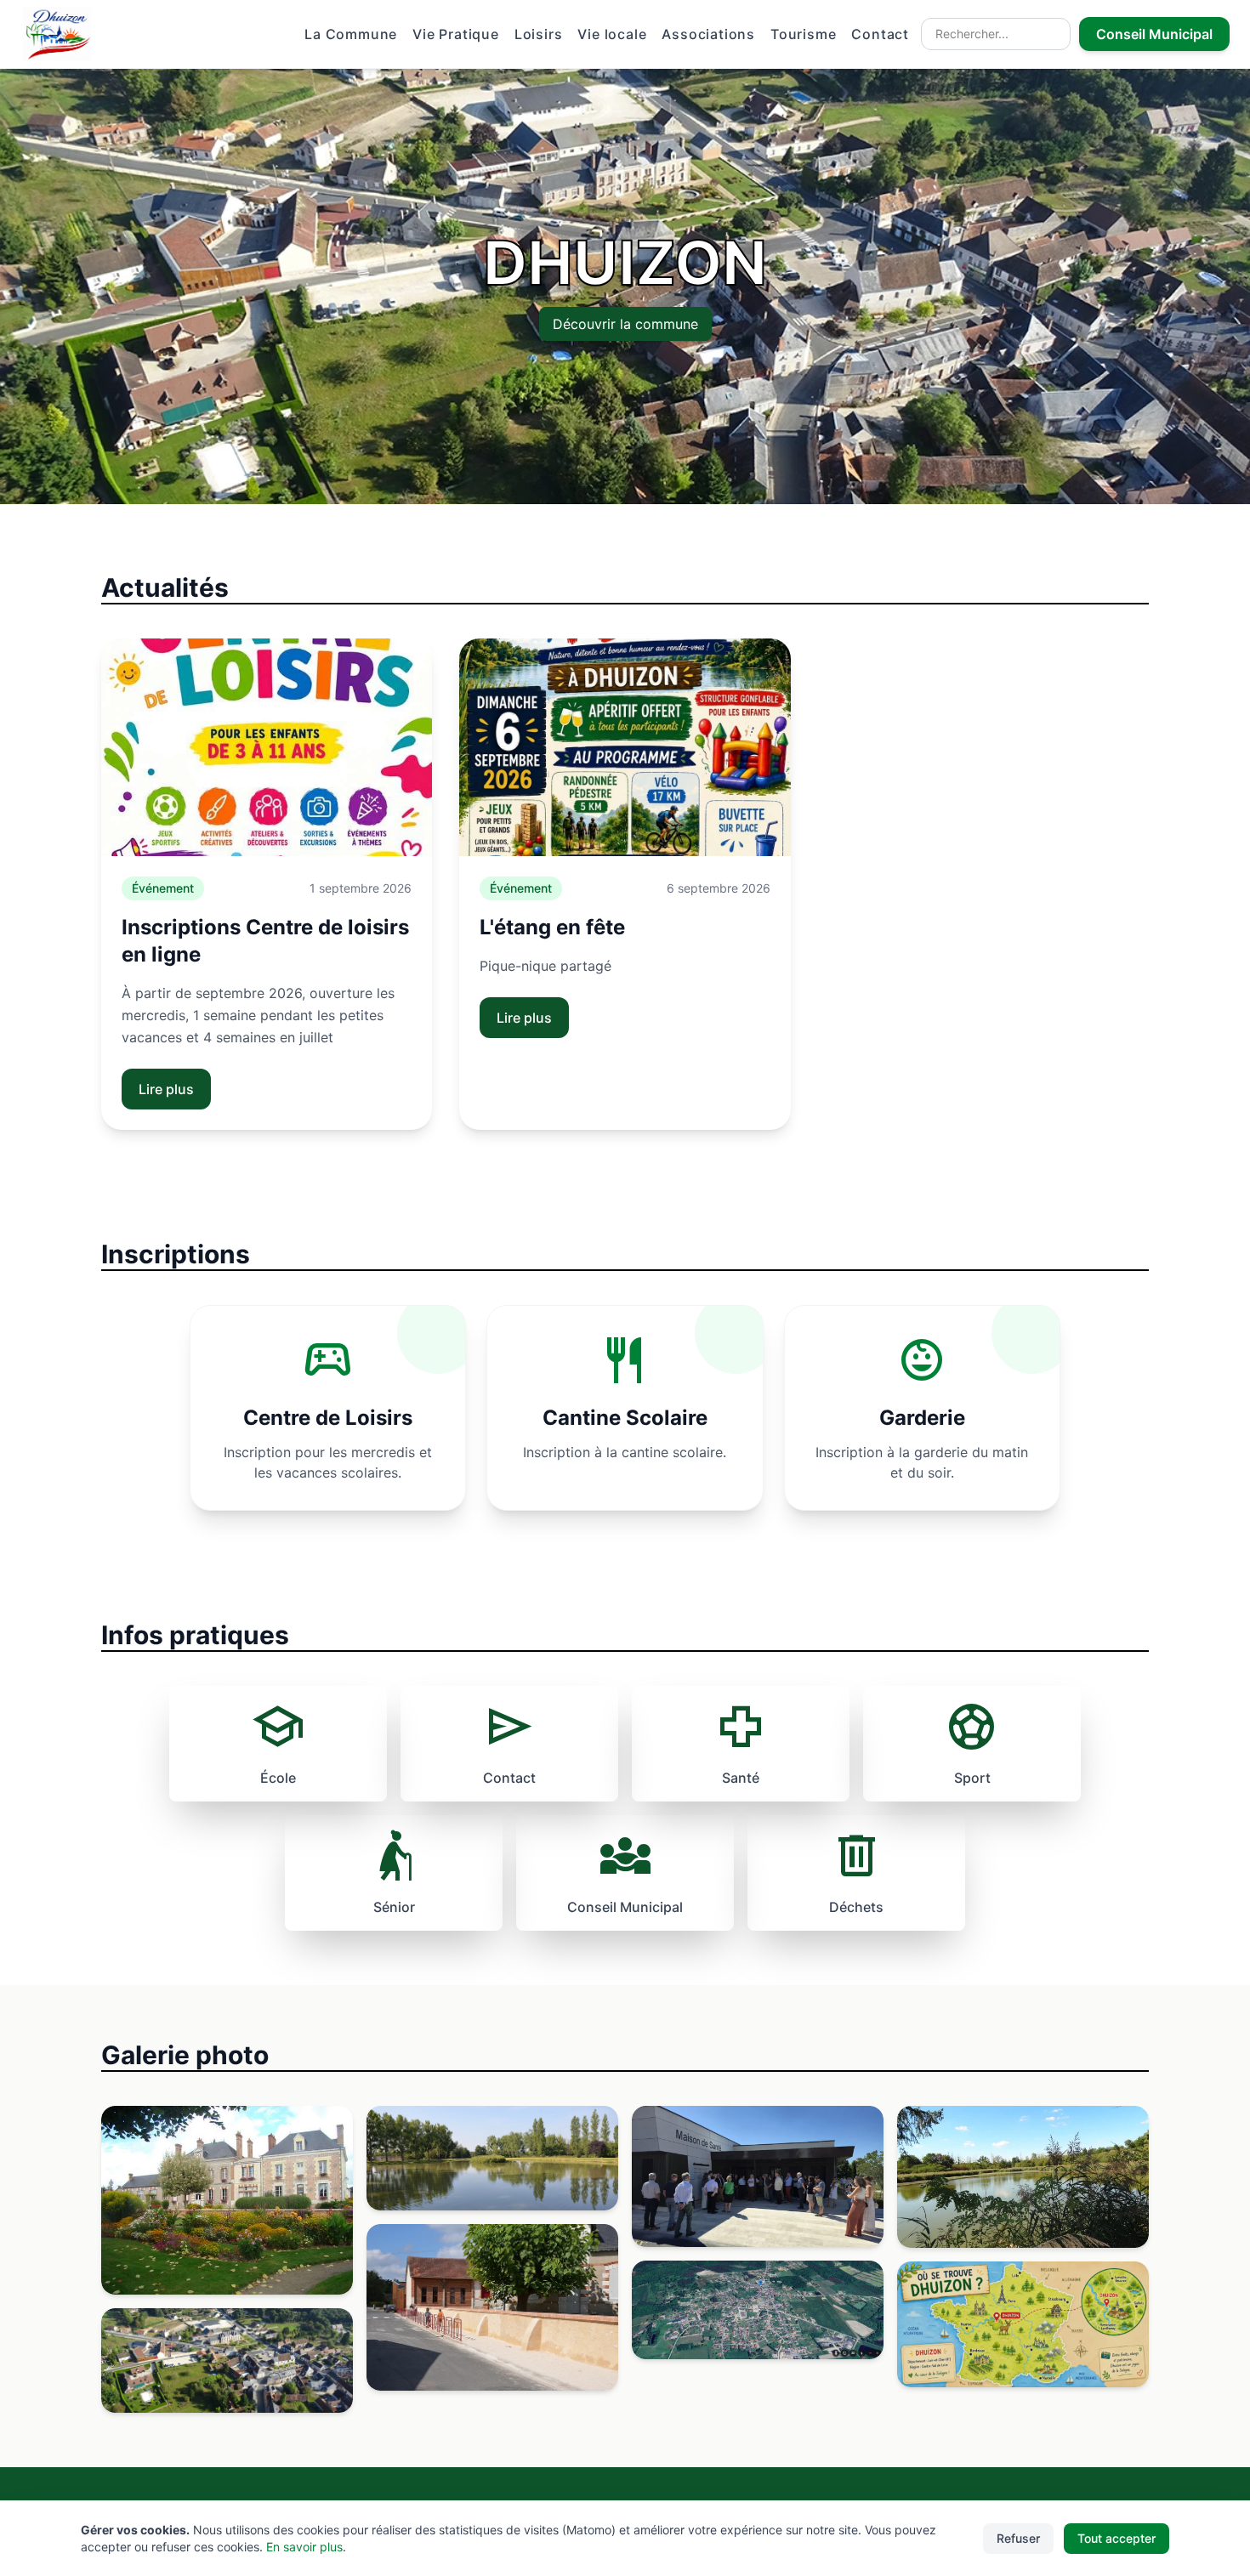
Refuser (1018, 2538)
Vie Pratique (456, 34)
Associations (708, 34)
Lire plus (166, 1089)
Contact (880, 34)
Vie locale (612, 34)
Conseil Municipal (1154, 34)
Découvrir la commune (625, 324)
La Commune (351, 34)
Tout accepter (1116, 2538)
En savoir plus (304, 2547)
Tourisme (803, 34)
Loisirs (539, 34)
